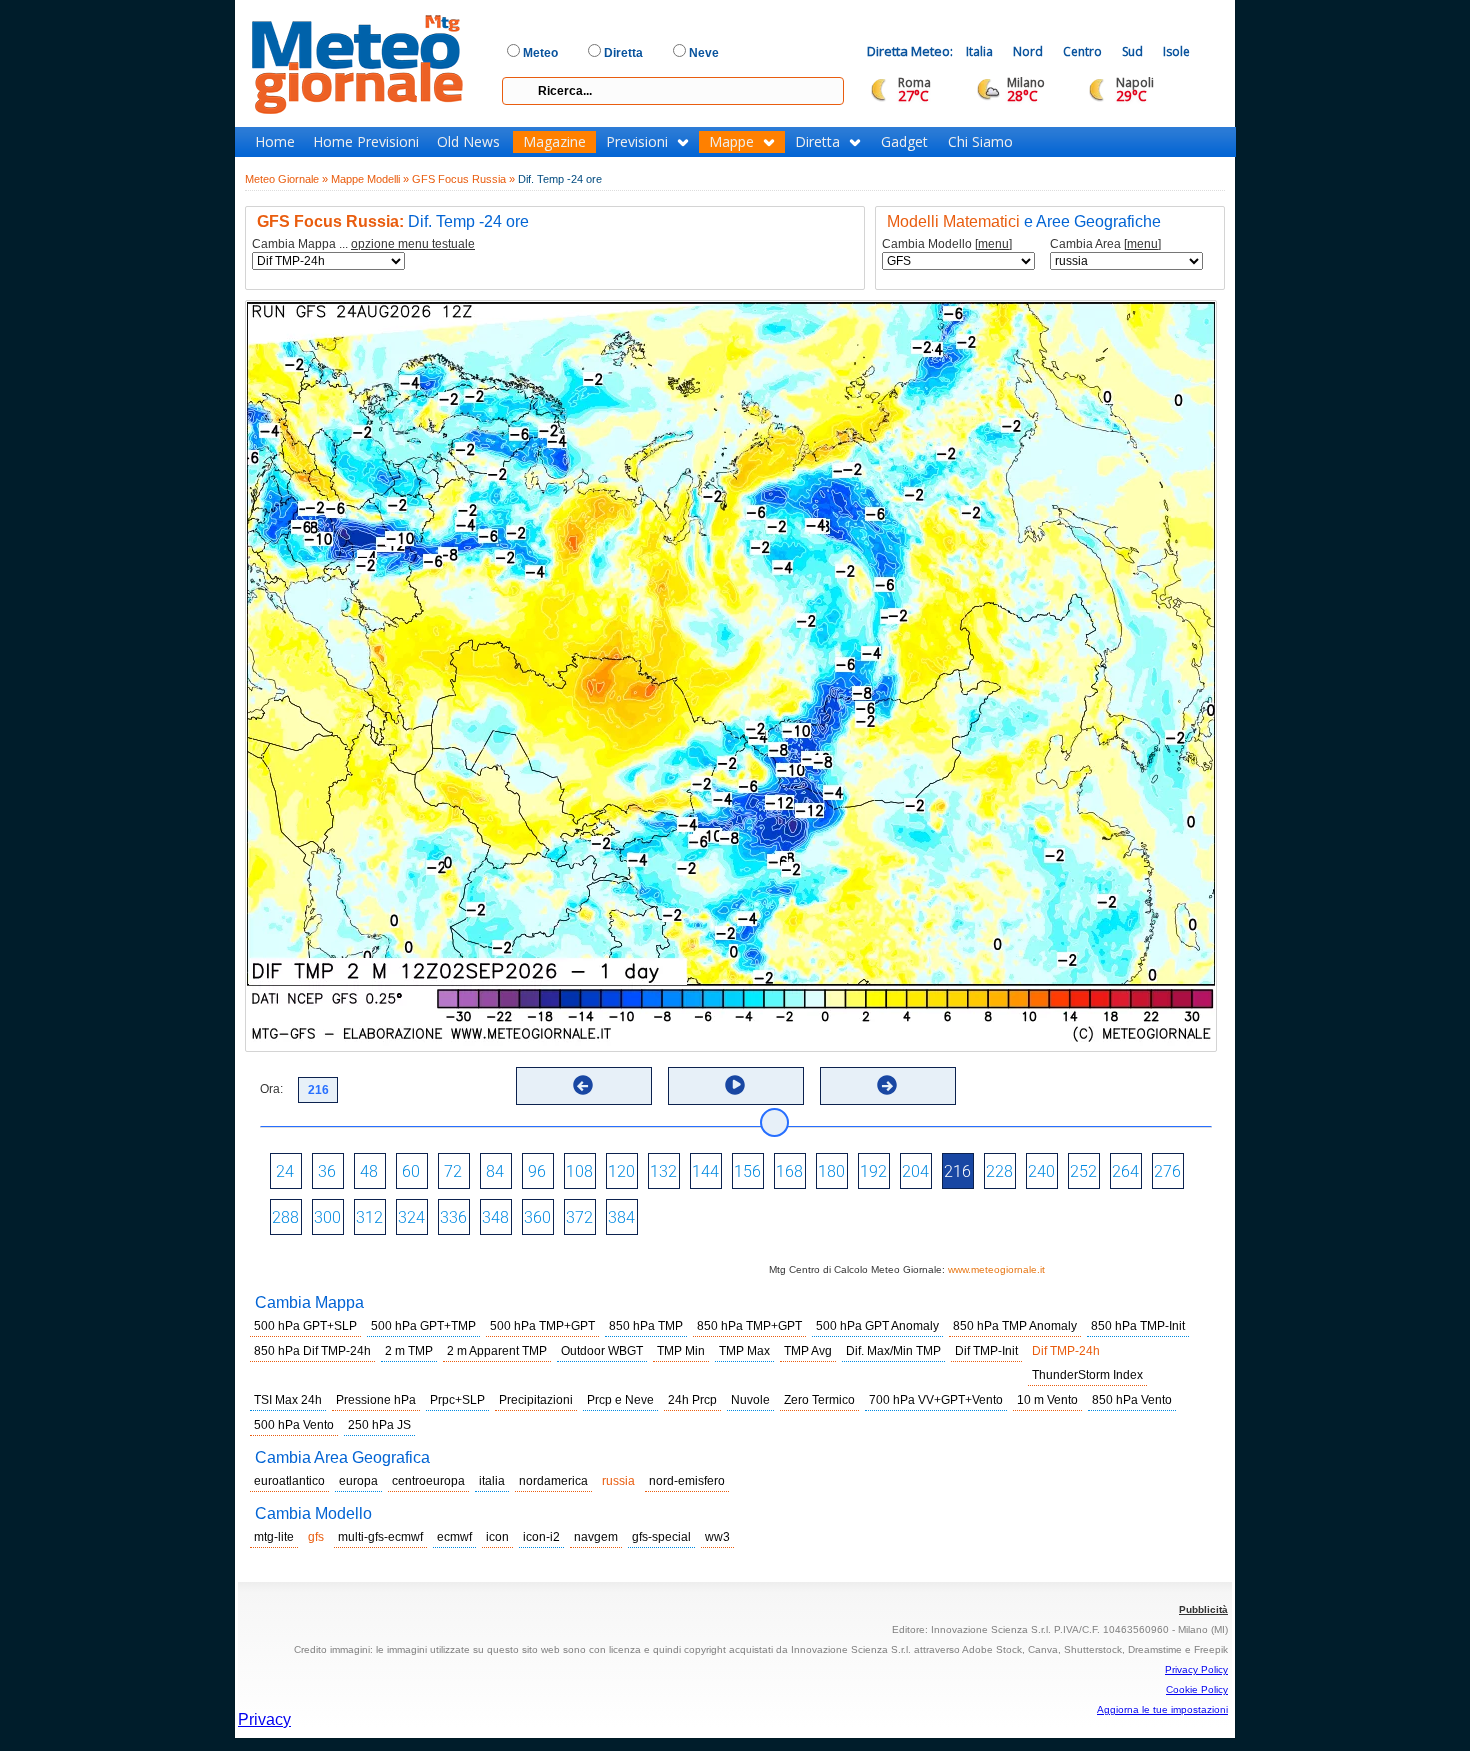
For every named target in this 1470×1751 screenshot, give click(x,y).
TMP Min (681, 1351)
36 (327, 1171)
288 (285, 1217)
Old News (468, 142)
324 (411, 1217)
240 (1041, 1171)
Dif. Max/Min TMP (893, 1351)
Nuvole (750, 1400)
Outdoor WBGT (602, 1351)
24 (285, 1171)
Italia (979, 51)
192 (873, 1171)
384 (621, 1217)
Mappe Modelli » (370, 179)
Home (275, 142)
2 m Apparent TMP (497, 1351)
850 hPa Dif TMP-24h (312, 1351)
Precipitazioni (536, 1400)
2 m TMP (409, 1351)
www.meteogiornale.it (996, 1269)
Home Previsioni (366, 142)
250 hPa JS (379, 1425)
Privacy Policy (1196, 1669)
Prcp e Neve (620, 1400)
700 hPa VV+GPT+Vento (936, 1400)
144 (705, 1171)
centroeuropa (428, 1481)
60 (411, 1171)
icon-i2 (541, 1537)
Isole (1176, 51)
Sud (1132, 51)
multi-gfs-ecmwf (380, 1537)
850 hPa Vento (1132, 1400)
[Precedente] (583, 1085)
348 (495, 1217)
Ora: (271, 1089)
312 (369, 1217)
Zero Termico (819, 1400)
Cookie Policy (1197, 1689)
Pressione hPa (376, 1400)
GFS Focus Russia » (463, 179)
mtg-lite (274, 1537)
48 (369, 1171)
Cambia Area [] (1105, 244)
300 (327, 1217)
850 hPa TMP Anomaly (1015, 1326)
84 (495, 1171)
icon (497, 1537)
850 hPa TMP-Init (1138, 1326)
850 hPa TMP (646, 1326)
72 (453, 1171)
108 (579, 1171)
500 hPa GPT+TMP (423, 1326)
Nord (1028, 51)
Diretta (817, 142)
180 (831, 1171)
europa (358, 1481)
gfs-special (661, 1537)
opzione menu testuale (413, 244)
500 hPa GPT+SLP (305, 1326)
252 (1083, 1171)
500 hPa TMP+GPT (542, 1326)
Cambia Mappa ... (363, 244)
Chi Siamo (980, 142)
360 (537, 1217)
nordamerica (553, 1481)
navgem (596, 1537)
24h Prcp (692, 1400)
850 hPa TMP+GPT (749, 1326)
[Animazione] (735, 1085)
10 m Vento (1047, 1400)
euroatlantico (289, 1481)
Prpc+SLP (457, 1400)
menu (993, 244)
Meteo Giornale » (286, 179)
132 (663, 1171)
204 (915, 1171)
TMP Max (744, 1351)
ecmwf (454, 1537)
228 (999, 1171)
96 (537, 1171)
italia (492, 1481)
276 (1167, 1171)
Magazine (554, 142)
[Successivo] (887, 1085)
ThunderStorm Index (1087, 1375)
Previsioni (637, 142)
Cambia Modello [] (947, 244)
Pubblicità (1203, 1609)
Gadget (904, 142)
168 (789, 1171)
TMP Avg (808, 1351)
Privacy (264, 1719)
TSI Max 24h (288, 1400)
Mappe (731, 142)
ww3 (717, 1537)
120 (621, 1171)
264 (1125, 1171)
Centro (1082, 51)
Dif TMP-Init (986, 1351)
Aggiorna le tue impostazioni (1162, 1709)
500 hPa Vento (294, 1425)
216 (957, 1171)
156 (747, 1171)
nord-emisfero (687, 1481)
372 (579, 1217)
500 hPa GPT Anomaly (877, 1326)
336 (453, 1217)
